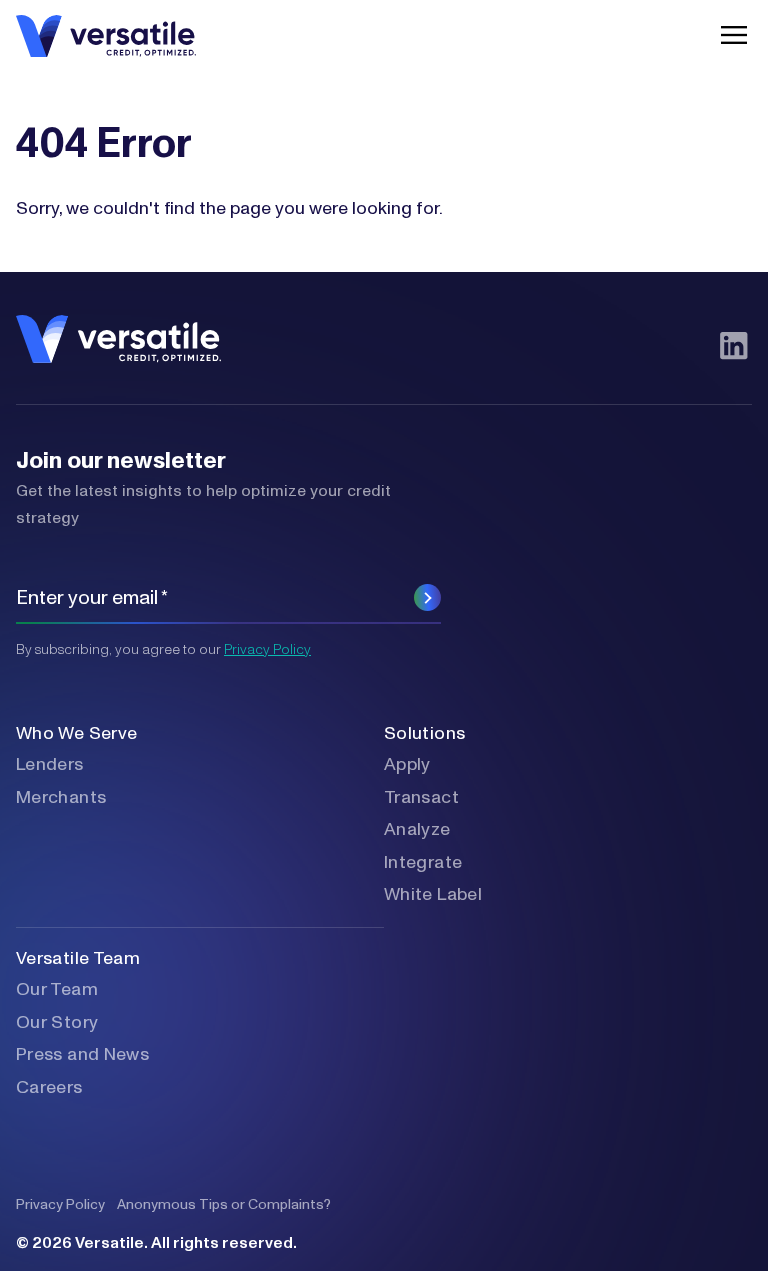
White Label (433, 895)
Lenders (50, 765)
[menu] (729, 35)
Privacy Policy (267, 650)
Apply (407, 765)
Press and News (82, 1055)
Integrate (423, 863)
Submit (427, 597)
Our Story (57, 1023)
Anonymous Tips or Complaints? (224, 1205)
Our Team (57, 990)
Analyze (417, 830)
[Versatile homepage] (106, 35)
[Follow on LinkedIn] (733, 345)
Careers (49, 1088)
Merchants (61, 798)
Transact (421, 798)
